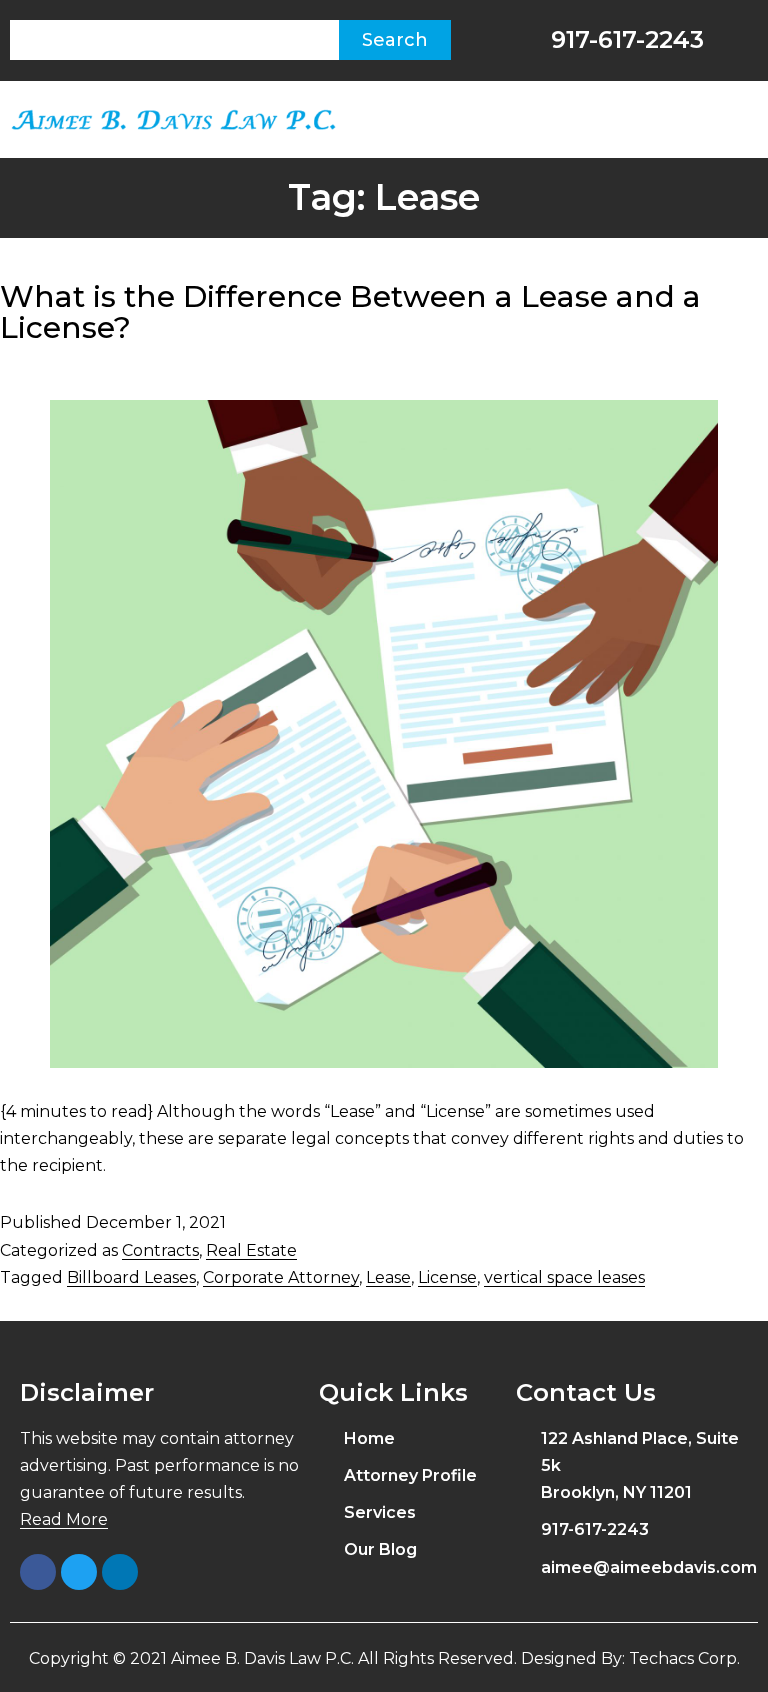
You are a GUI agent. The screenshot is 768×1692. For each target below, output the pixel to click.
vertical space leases (564, 1277)
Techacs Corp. (684, 1658)
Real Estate (251, 1250)
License (447, 1277)
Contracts (160, 1250)
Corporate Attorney (281, 1277)
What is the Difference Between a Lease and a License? (350, 312)
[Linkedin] (120, 1572)
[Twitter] (79, 1572)
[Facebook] (38, 1572)
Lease (388, 1277)
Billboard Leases (131, 1277)
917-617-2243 (624, 39)
